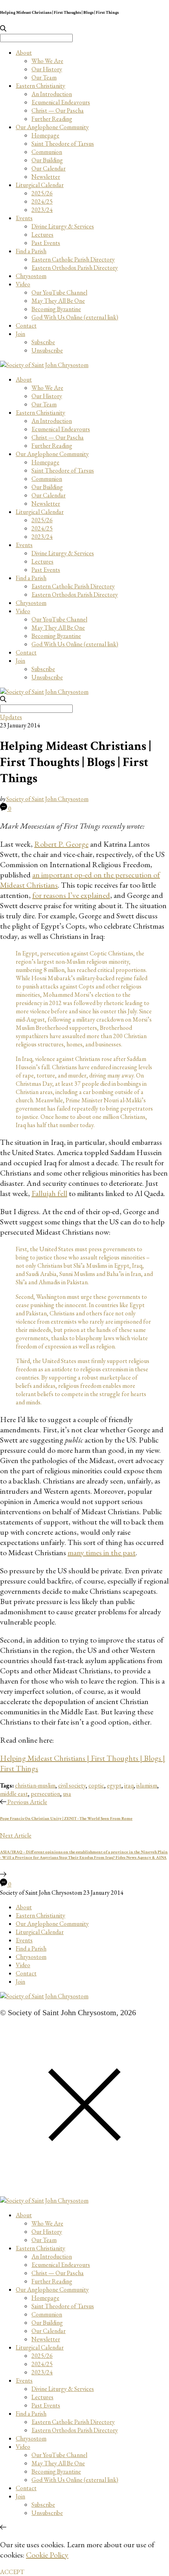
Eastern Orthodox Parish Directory (75, 268)
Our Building (47, 160)
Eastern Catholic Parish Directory (73, 259)
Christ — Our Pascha (58, 110)
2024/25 (42, 201)
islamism (147, 1785)
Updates (11, 717)
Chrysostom (31, 276)
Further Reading (52, 119)
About (24, 53)
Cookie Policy (47, 2555)
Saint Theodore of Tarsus (63, 144)
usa (67, 1794)
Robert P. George (61, 844)
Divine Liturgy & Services (63, 226)
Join (20, 334)
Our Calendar (49, 168)
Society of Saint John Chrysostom (47, 799)
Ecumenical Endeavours (61, 102)
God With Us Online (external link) (75, 317)
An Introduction (52, 94)
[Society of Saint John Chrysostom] (44, 365)
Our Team (44, 77)
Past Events (46, 243)
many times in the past (102, 1552)
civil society (72, 1785)
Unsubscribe (47, 350)
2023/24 (42, 210)
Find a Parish (31, 251)
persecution (45, 1794)
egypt (114, 1785)
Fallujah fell (49, 1193)
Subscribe (43, 342)
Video (23, 284)
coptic (96, 1785)
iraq (129, 1785)
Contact (26, 325)
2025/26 (42, 193)
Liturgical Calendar (40, 185)
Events (24, 218)
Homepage (45, 135)
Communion (47, 152)
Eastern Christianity (40, 86)
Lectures (42, 235)
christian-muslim (35, 1785)
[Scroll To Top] (3, 2527)
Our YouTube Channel (59, 292)
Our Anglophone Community (52, 127)
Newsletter (46, 177)
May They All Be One (58, 301)
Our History (47, 69)
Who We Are (47, 61)
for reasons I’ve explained (71, 895)
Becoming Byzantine (56, 309)
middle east (14, 1794)
